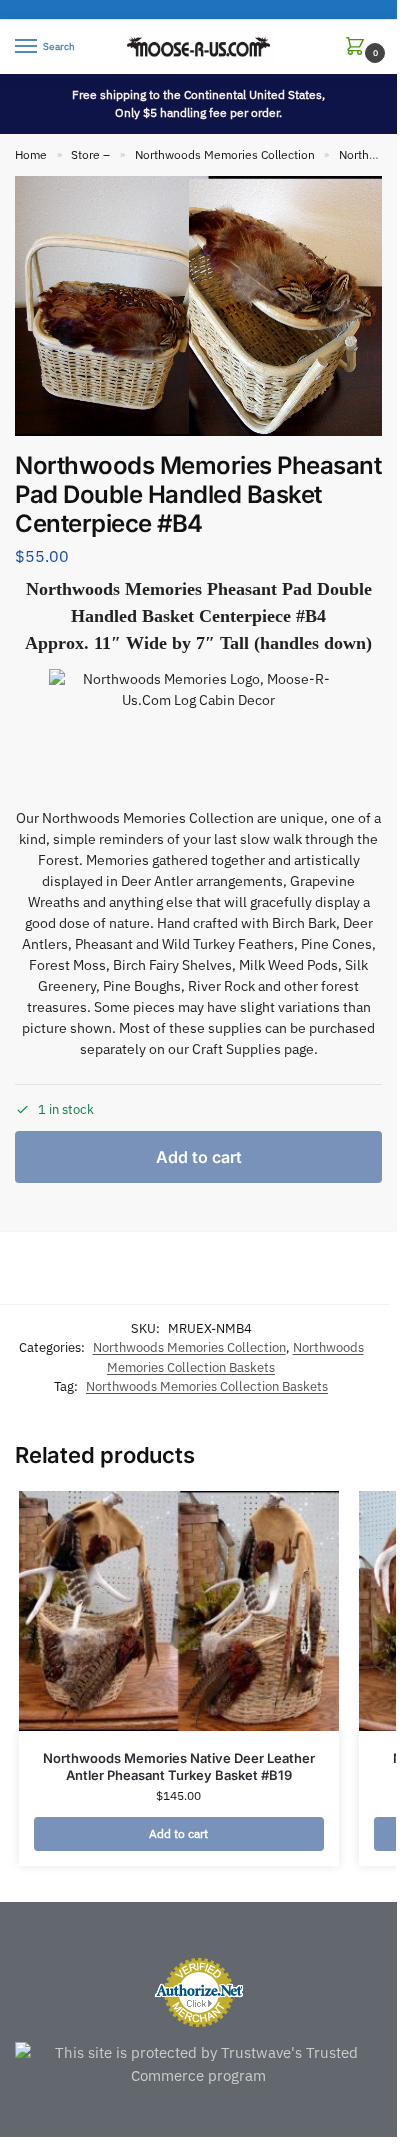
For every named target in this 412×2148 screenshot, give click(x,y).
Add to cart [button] (178, 1833)
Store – (90, 154)
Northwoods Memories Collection (225, 154)
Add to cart (199, 1157)
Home (31, 154)
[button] (359, 47)
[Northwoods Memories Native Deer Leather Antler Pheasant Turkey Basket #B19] (179, 1611)
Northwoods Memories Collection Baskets (207, 1386)
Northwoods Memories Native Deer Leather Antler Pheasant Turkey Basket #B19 (179, 1766)
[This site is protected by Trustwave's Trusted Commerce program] (198, 2064)
